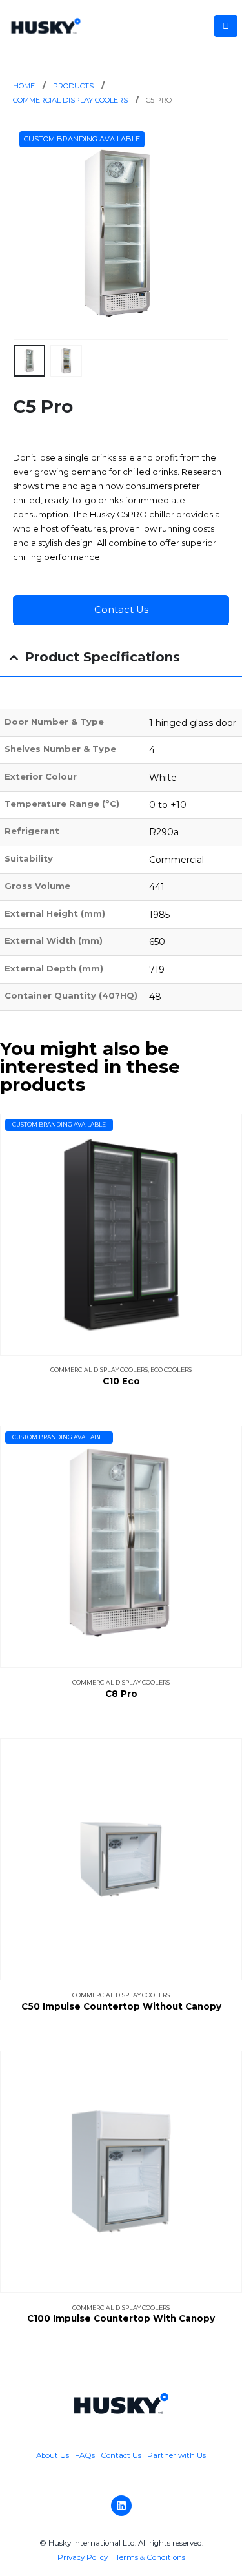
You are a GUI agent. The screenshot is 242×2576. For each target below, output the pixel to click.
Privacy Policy (83, 2557)
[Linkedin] (121, 2506)
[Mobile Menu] (226, 26)
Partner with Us (176, 2455)
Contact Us (121, 2455)
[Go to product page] (121, 1859)
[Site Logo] (46, 26)
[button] (29, 233)
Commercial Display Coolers (99, 1370)
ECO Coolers (171, 1370)
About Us (54, 2455)
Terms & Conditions (150, 2557)
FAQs (85, 2455)
